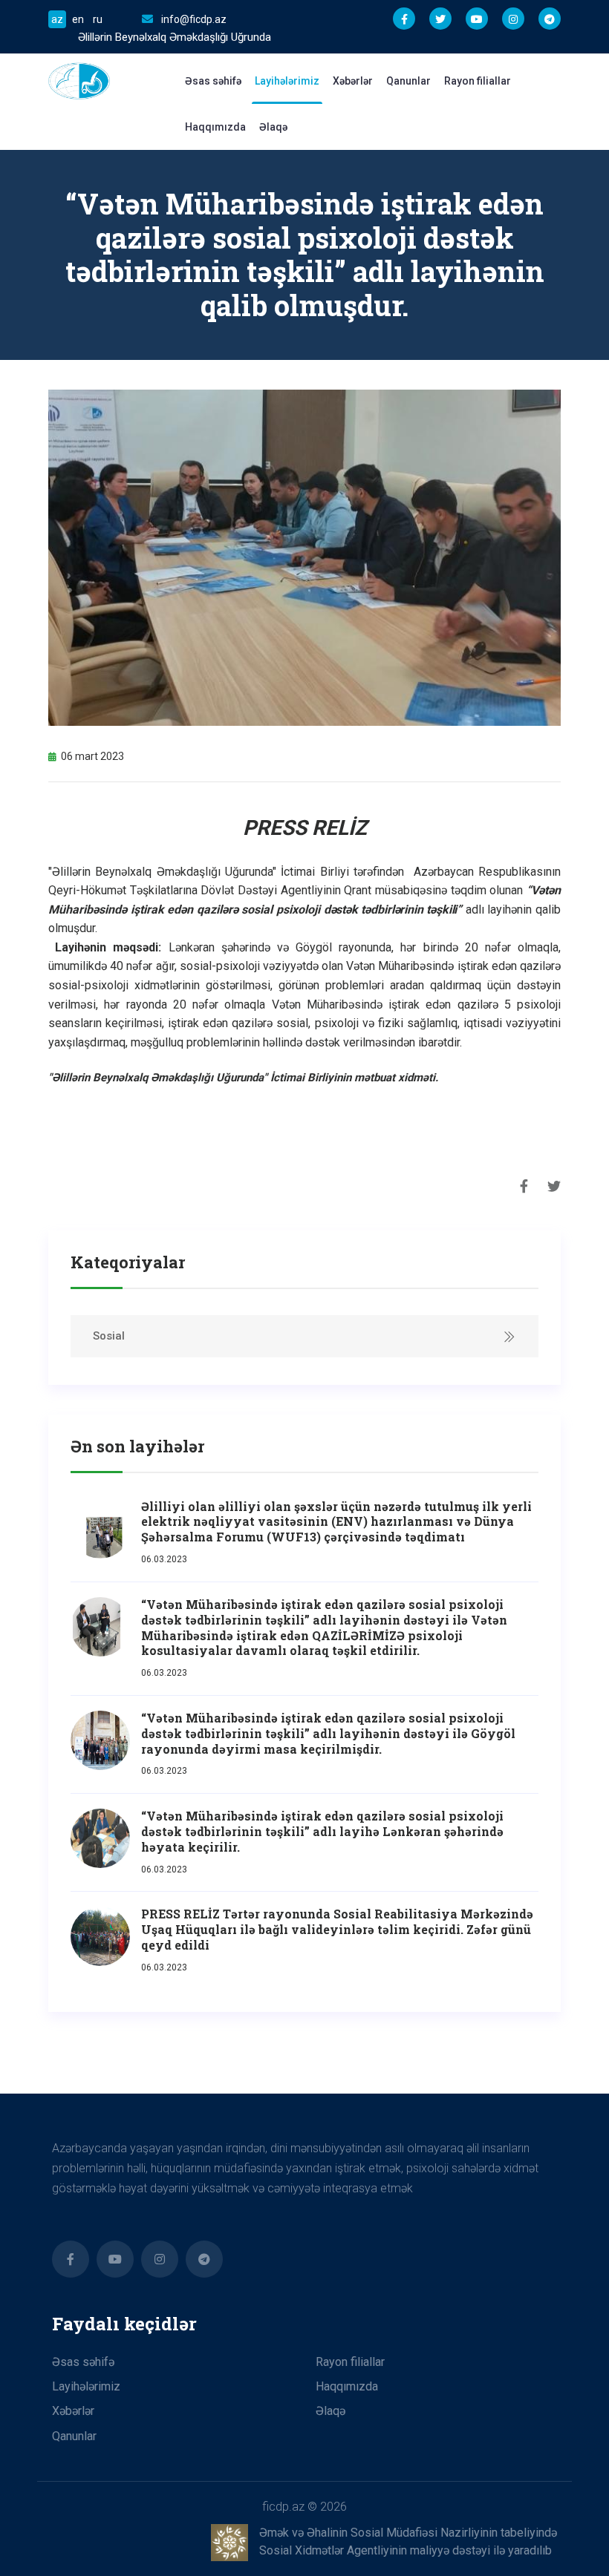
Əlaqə (273, 127)
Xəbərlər (353, 81)
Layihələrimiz (287, 81)
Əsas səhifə (213, 81)
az (57, 19)
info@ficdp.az (194, 19)
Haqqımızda (215, 127)
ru (98, 19)
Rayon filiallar (478, 81)
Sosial (109, 1336)
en (78, 19)
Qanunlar (408, 81)
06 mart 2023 (92, 756)
